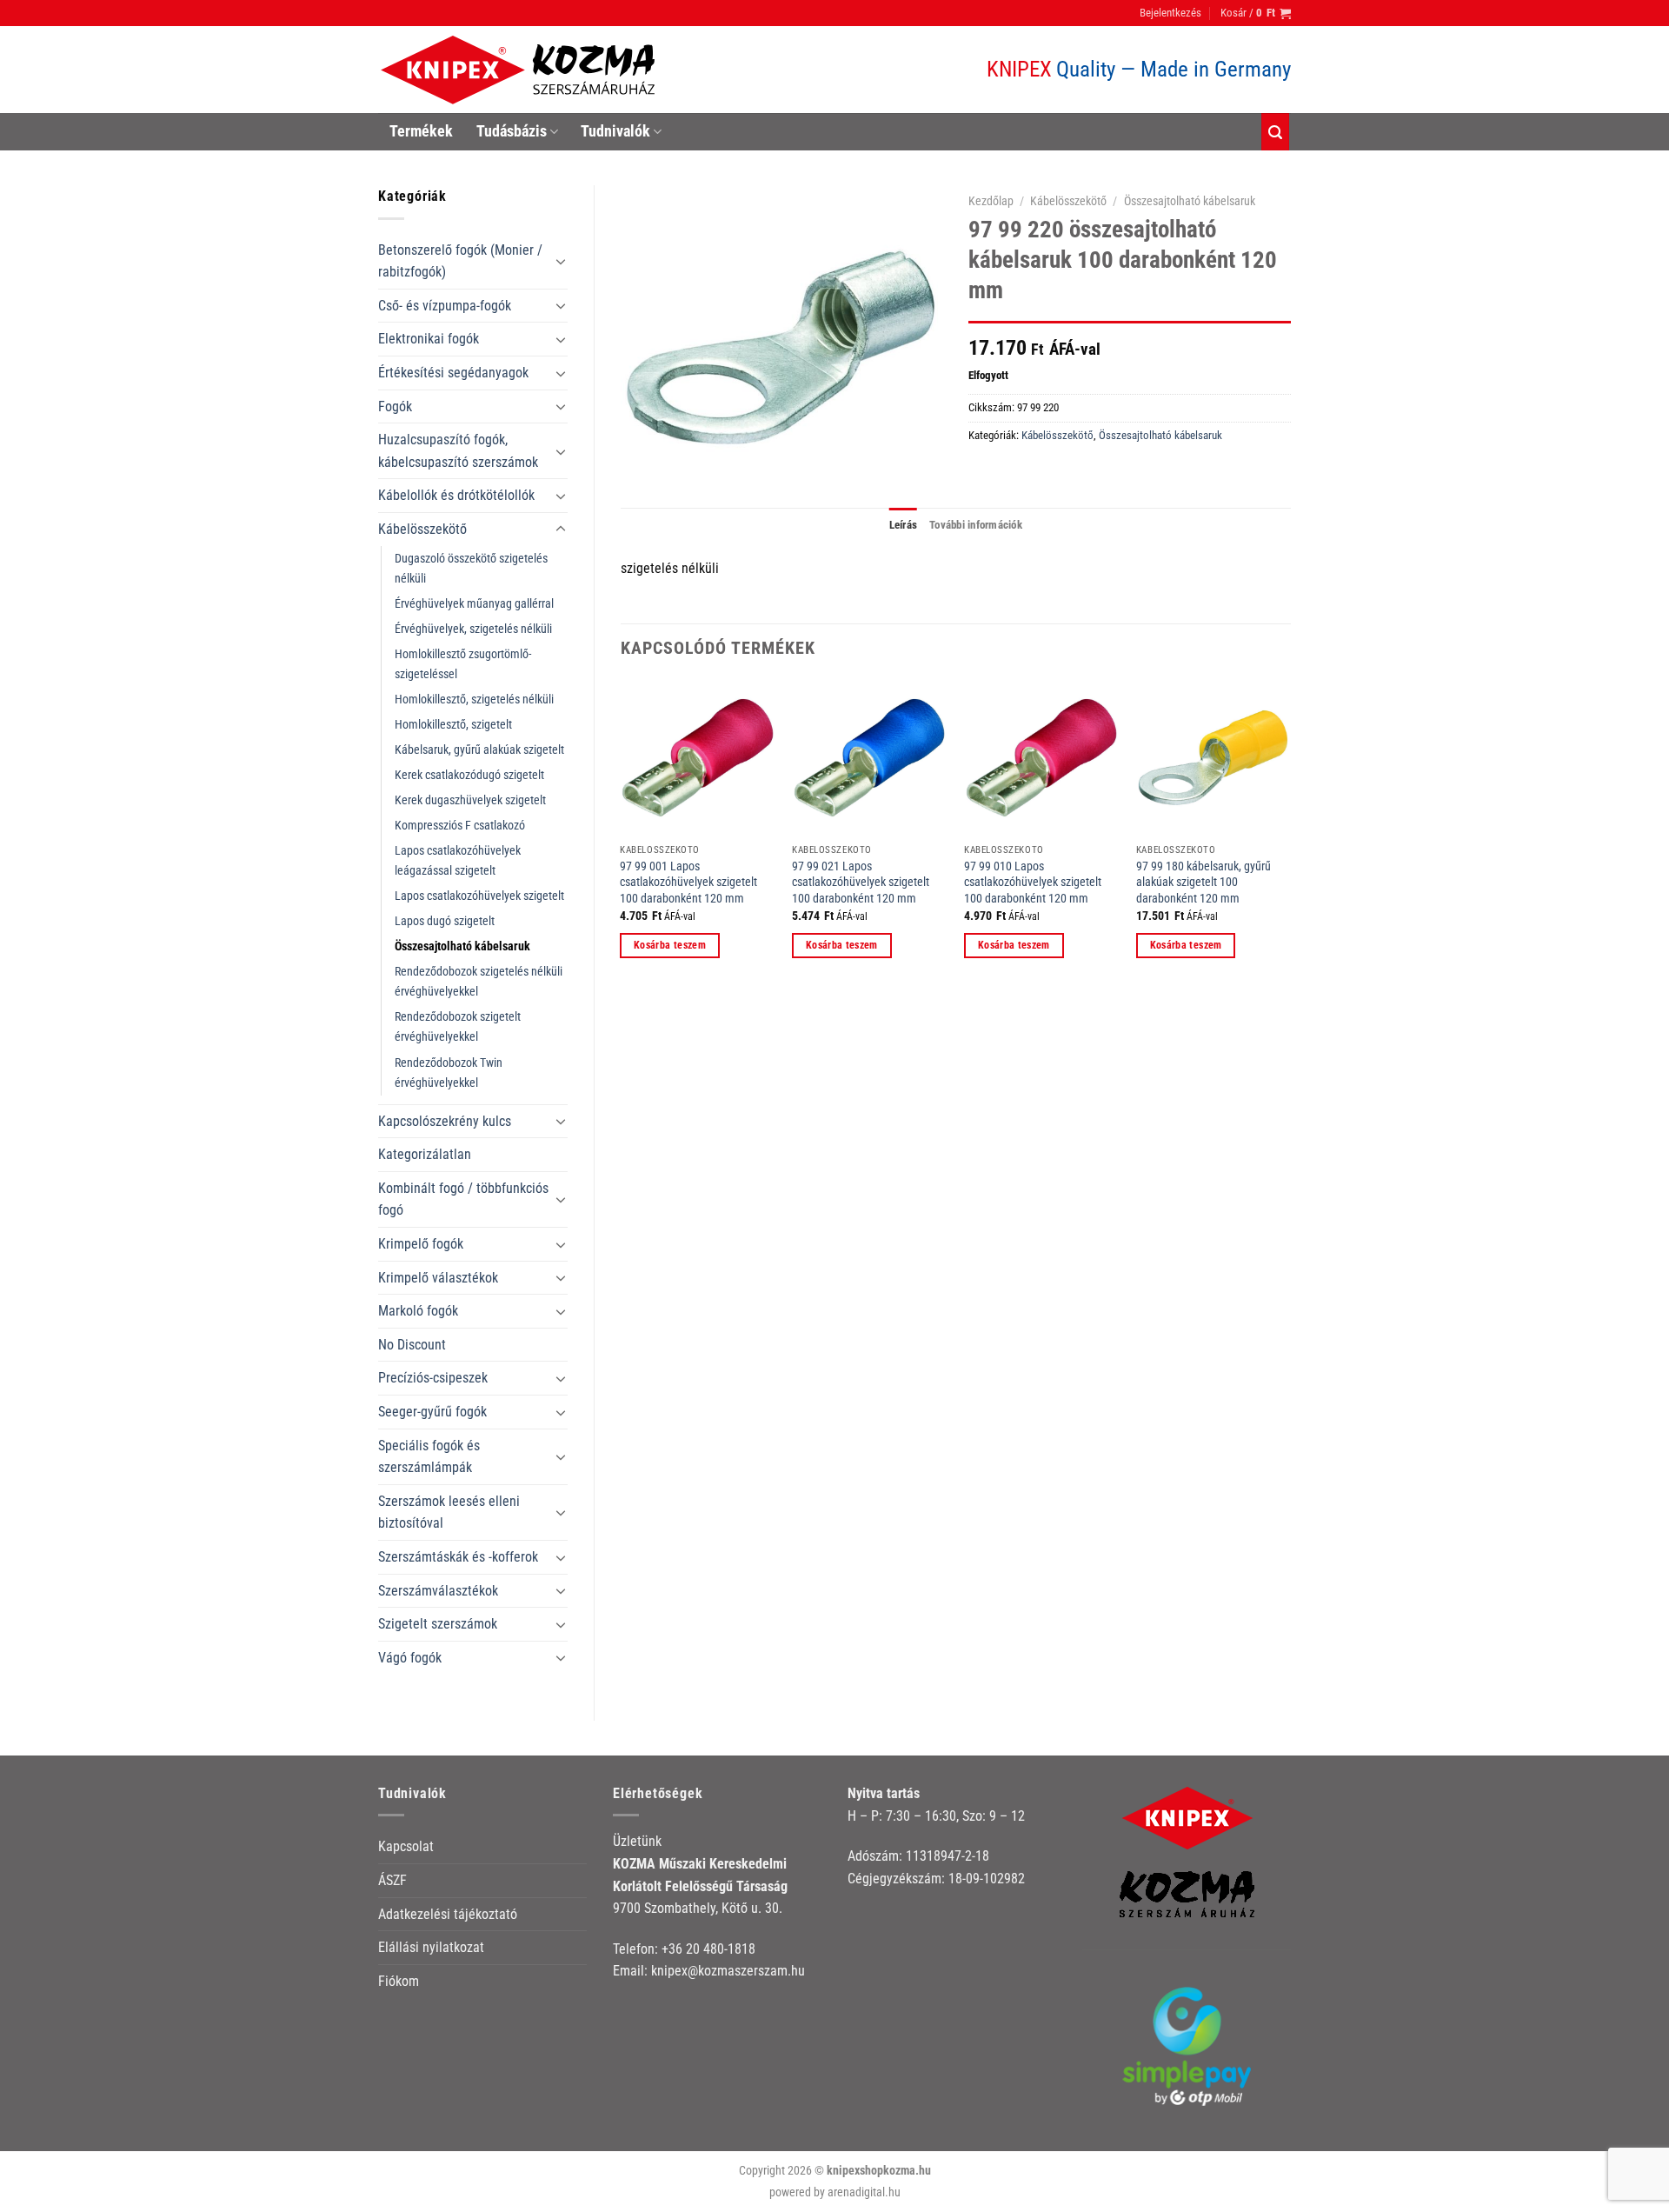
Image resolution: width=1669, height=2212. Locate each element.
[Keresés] (1275, 132)
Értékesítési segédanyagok (453, 373)
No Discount (412, 1345)
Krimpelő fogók (421, 1244)
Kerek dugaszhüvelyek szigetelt (470, 800)
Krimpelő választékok (438, 1278)
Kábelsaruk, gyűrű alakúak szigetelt (479, 750)
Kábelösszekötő (422, 529)
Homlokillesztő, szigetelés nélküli (474, 700)
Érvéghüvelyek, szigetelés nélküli (473, 629)
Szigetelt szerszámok (438, 1624)
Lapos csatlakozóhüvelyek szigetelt (479, 896)
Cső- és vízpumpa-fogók (445, 306)
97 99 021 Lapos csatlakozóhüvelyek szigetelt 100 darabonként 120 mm (861, 883)
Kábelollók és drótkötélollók (456, 495)
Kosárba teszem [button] (670, 945)
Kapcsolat (406, 1846)
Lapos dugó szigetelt (445, 921)
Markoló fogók (418, 1311)
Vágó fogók (410, 1658)
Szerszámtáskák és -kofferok (458, 1557)
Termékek (421, 131)
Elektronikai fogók (429, 339)
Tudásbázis (512, 131)
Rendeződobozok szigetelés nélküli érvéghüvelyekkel (479, 982)
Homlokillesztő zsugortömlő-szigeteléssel (463, 664)
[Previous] (622, 834)
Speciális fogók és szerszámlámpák (429, 1457)
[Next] (1290, 834)
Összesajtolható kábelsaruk (462, 946)
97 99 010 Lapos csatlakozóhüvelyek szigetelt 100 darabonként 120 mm (1033, 883)
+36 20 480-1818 (708, 1949)
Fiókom (399, 1981)
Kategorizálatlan (425, 1154)
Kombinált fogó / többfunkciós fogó (463, 1199)
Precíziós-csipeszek (433, 1378)
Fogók (395, 406)
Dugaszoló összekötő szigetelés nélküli (471, 569)
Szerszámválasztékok (438, 1591)
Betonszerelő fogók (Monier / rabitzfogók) (460, 261)
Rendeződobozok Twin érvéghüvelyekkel (449, 1073)
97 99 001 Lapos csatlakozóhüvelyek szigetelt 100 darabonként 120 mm (688, 883)
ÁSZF (392, 1880)
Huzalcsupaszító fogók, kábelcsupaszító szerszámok (458, 451)
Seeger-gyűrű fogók (432, 1412)
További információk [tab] (976, 525)
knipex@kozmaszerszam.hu (728, 1971)
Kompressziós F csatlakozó (460, 826)
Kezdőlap (991, 201)
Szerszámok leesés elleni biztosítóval (449, 1512)
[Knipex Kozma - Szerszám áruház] (521, 70)
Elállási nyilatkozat (431, 1947)
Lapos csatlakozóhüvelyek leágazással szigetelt (458, 861)
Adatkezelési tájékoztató (448, 1914)
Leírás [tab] (904, 525)
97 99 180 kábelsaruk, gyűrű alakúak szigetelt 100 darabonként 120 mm (1204, 883)
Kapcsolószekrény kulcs (445, 1121)
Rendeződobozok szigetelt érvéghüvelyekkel (458, 1027)
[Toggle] (561, 261)
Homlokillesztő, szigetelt (453, 725)
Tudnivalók (615, 131)
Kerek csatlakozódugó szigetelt (469, 775)
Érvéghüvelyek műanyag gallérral (474, 604)
